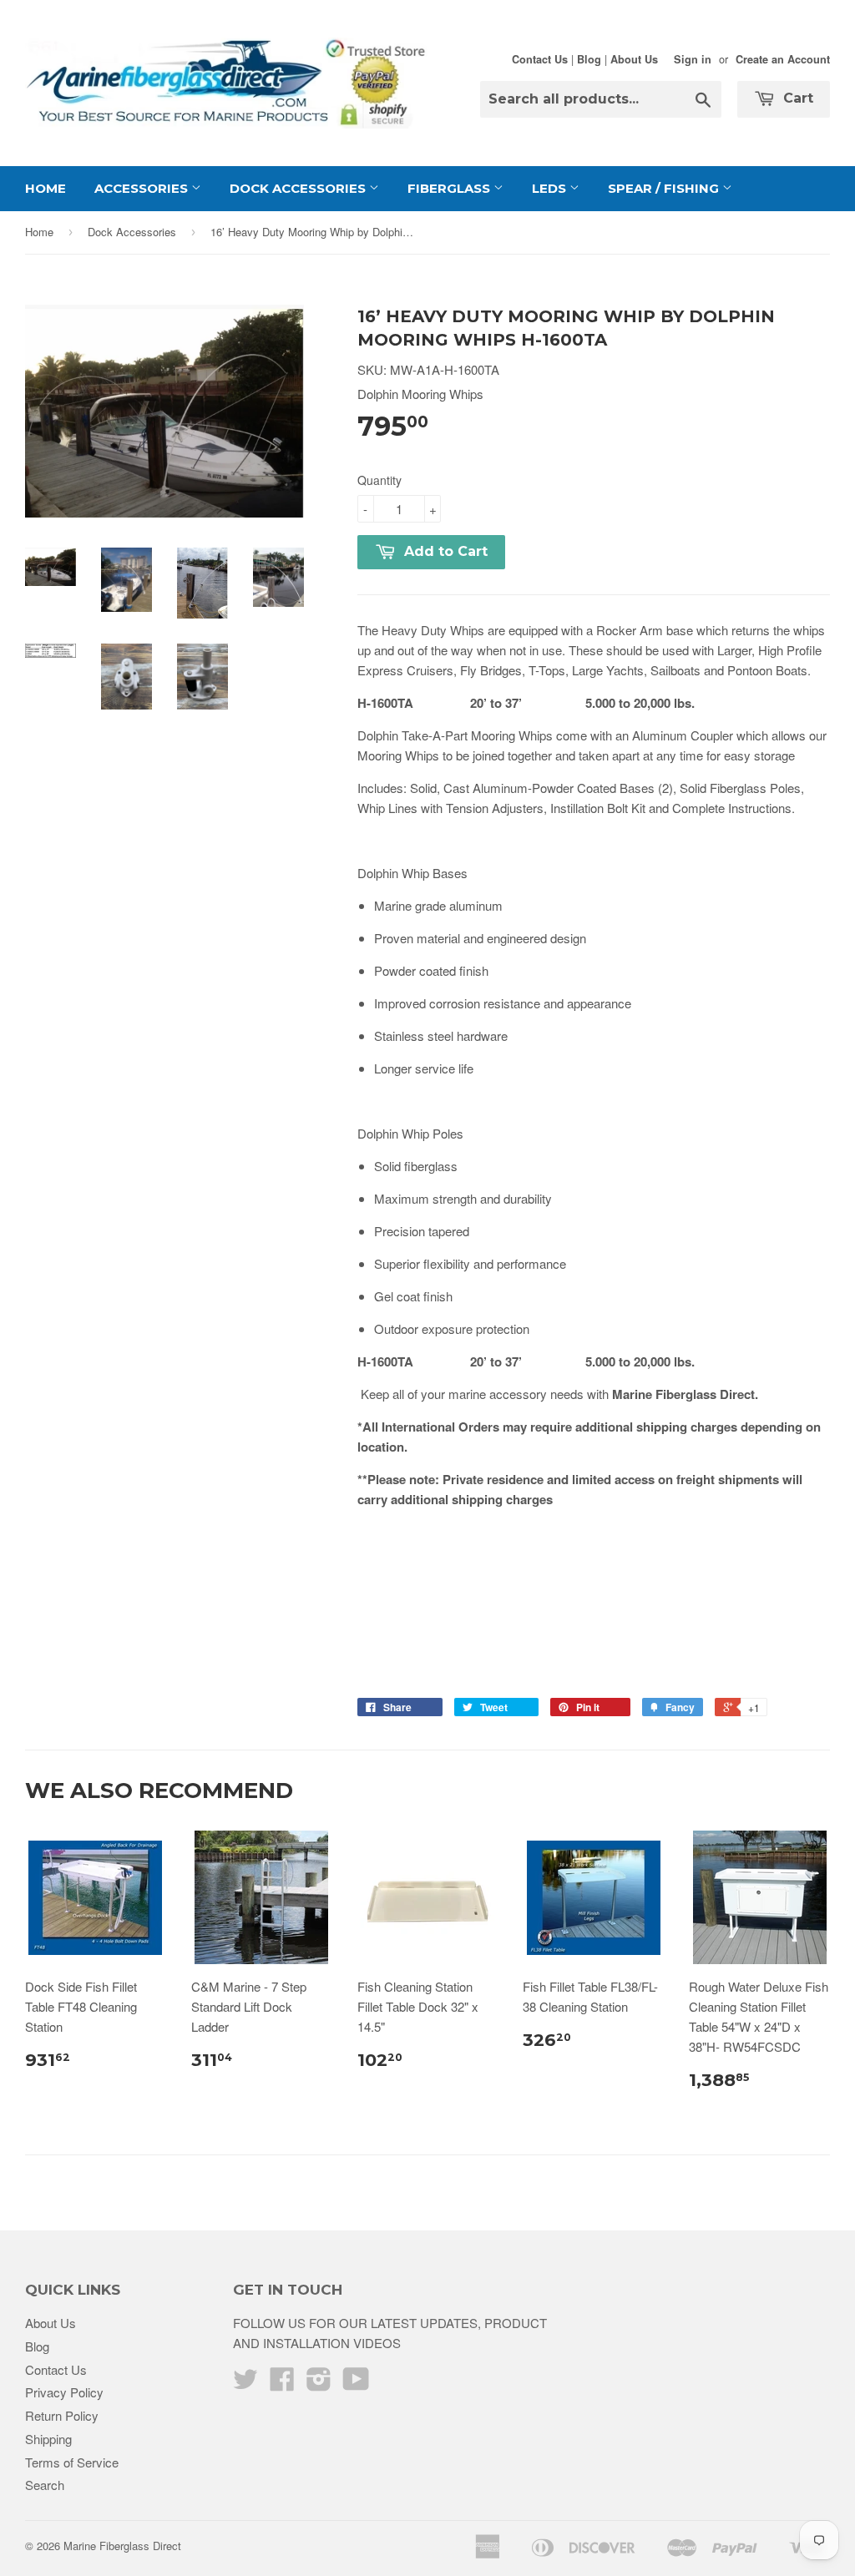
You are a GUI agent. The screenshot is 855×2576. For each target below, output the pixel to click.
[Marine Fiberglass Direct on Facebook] (282, 2384)
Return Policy (62, 2415)
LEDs (551, 188)
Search (45, 2485)
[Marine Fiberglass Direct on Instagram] (319, 2384)
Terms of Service (72, 2462)
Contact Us (540, 59)
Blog (589, 59)
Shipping (48, 2439)
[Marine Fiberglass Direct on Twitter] (245, 2384)
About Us (634, 59)
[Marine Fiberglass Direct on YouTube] (356, 2384)
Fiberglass (450, 188)
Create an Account (783, 59)
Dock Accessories (299, 188)
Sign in (693, 59)
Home (46, 188)
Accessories (143, 188)
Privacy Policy (64, 2392)
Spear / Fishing (665, 188)
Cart (796, 98)
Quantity (379, 480)
